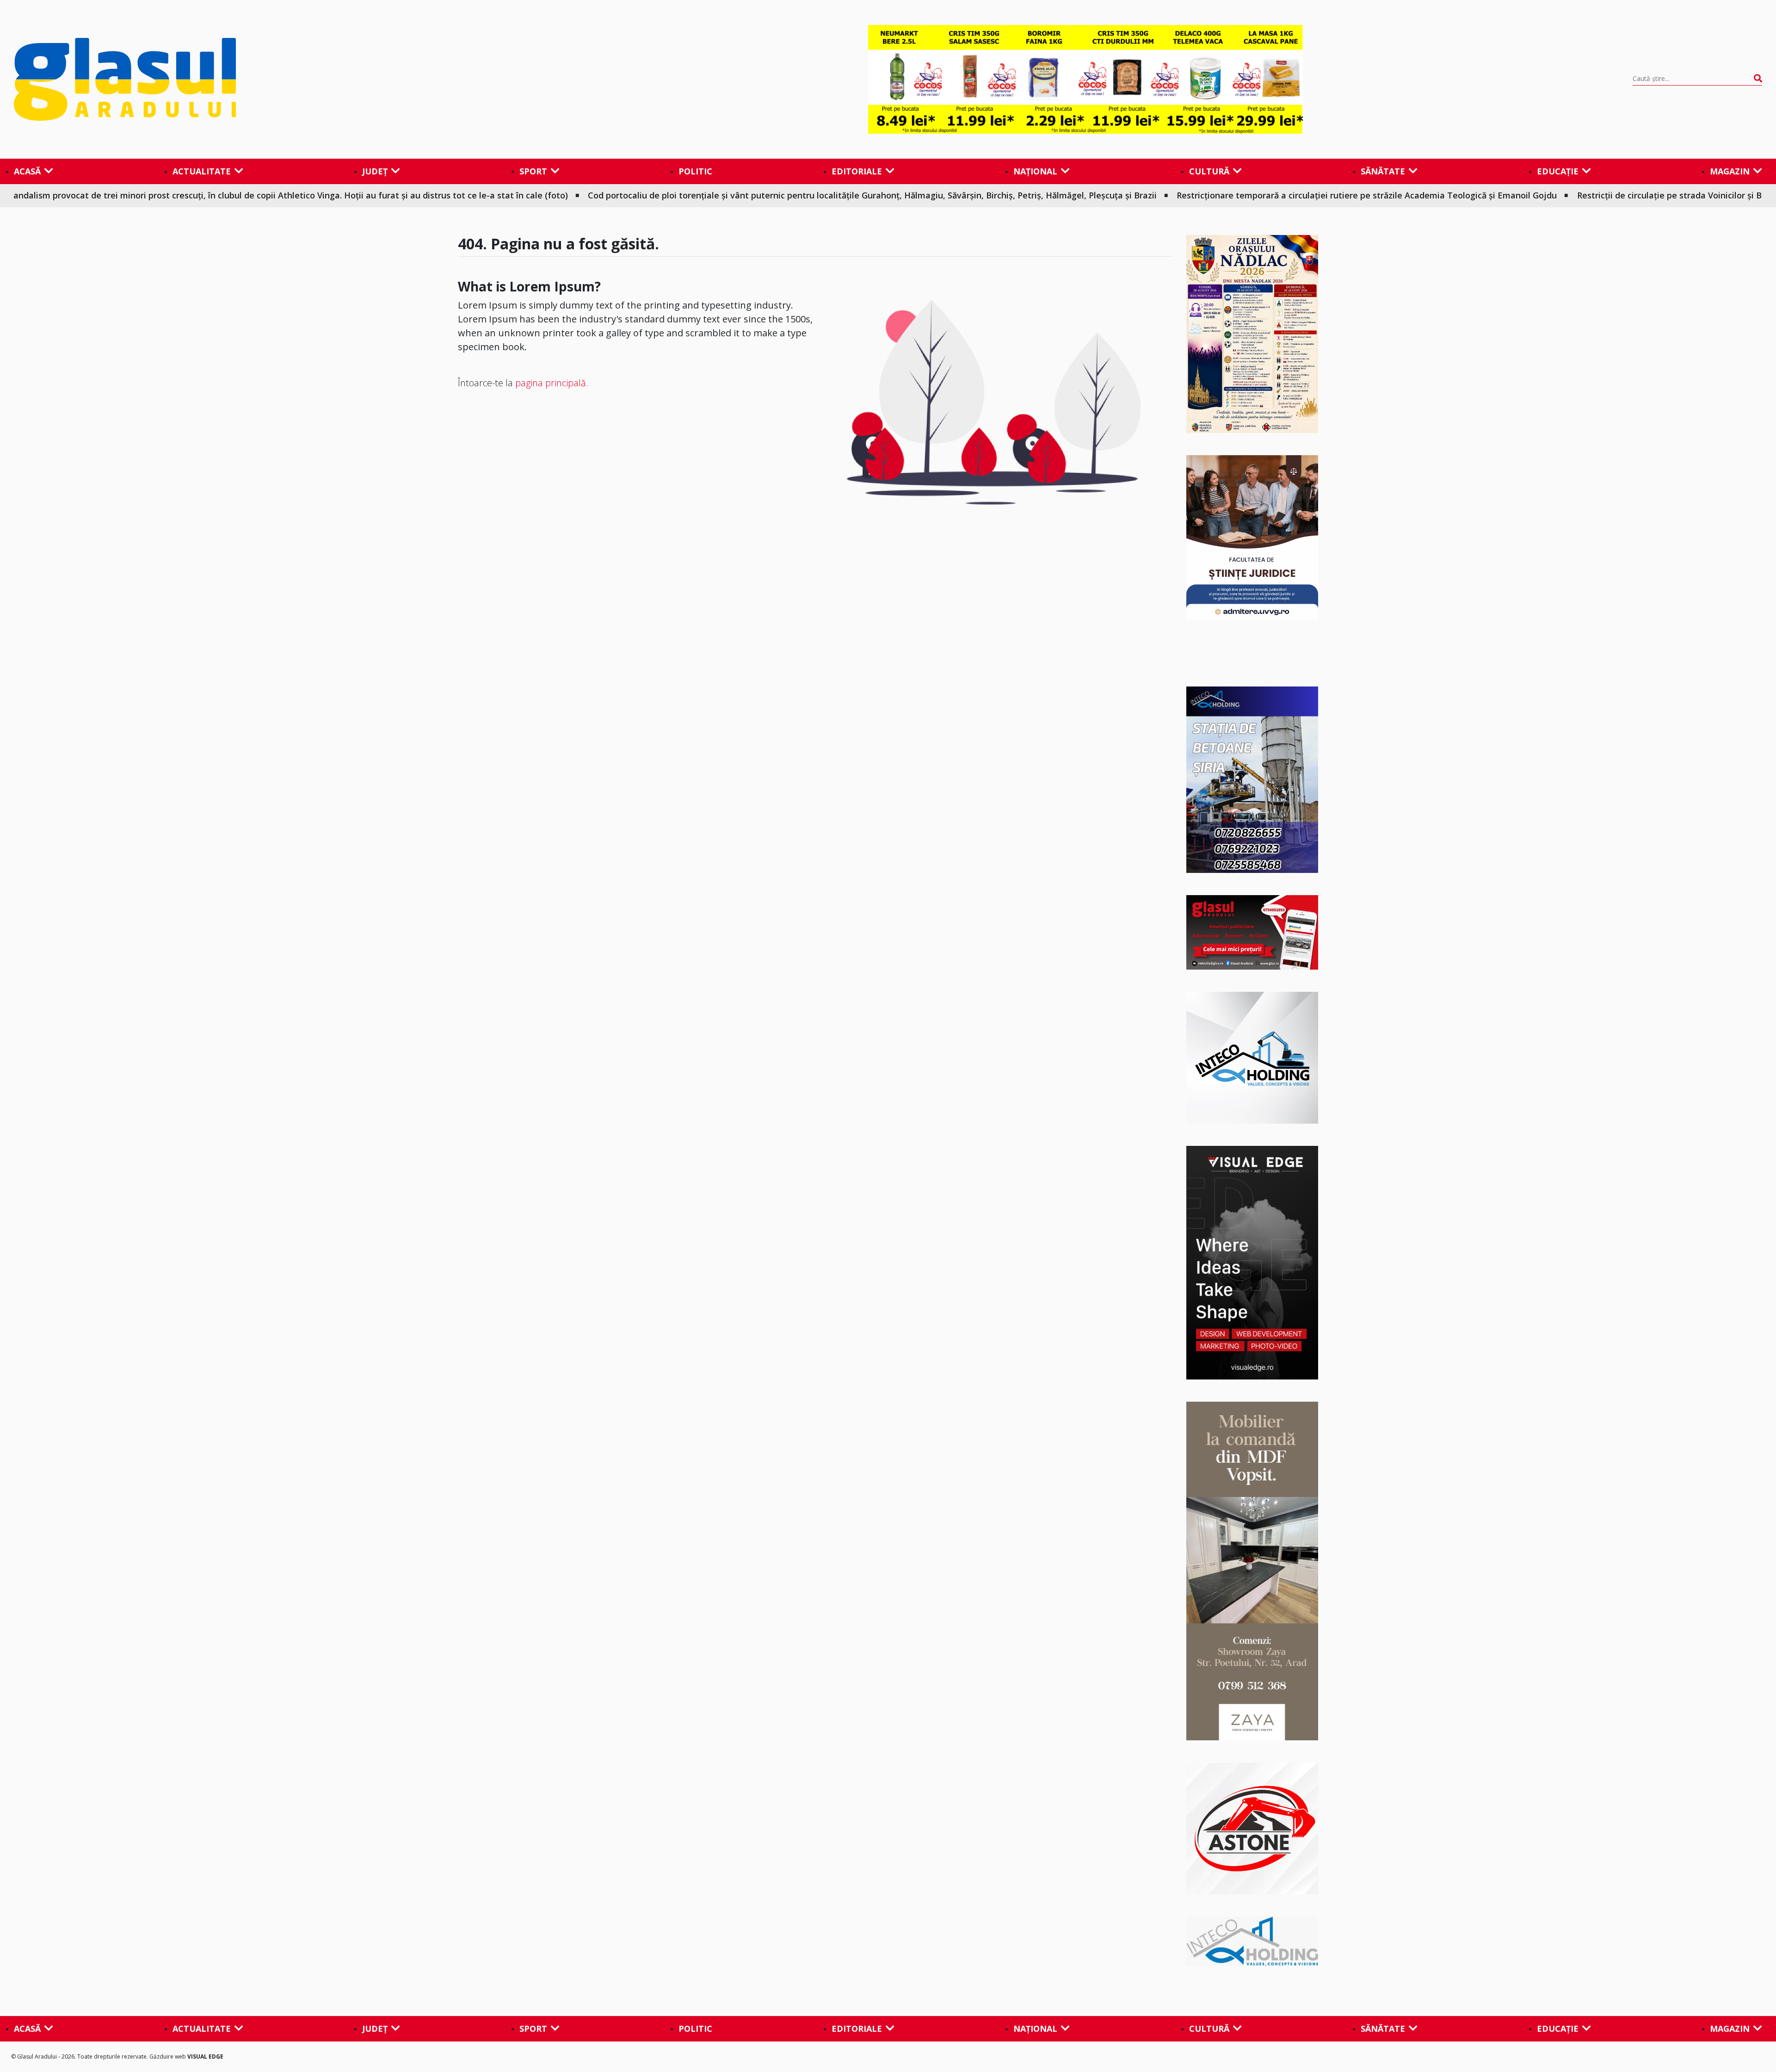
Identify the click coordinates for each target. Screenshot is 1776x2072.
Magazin (1730, 171)
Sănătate (1383, 171)
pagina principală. (552, 383)
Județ (375, 171)
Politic (695, 171)
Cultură (1209, 171)
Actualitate (202, 171)
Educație (1558, 171)
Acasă (27, 171)
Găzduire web (168, 2057)
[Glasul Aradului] (276, 80)
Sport (533, 171)
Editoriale (857, 171)
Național (1035, 171)
